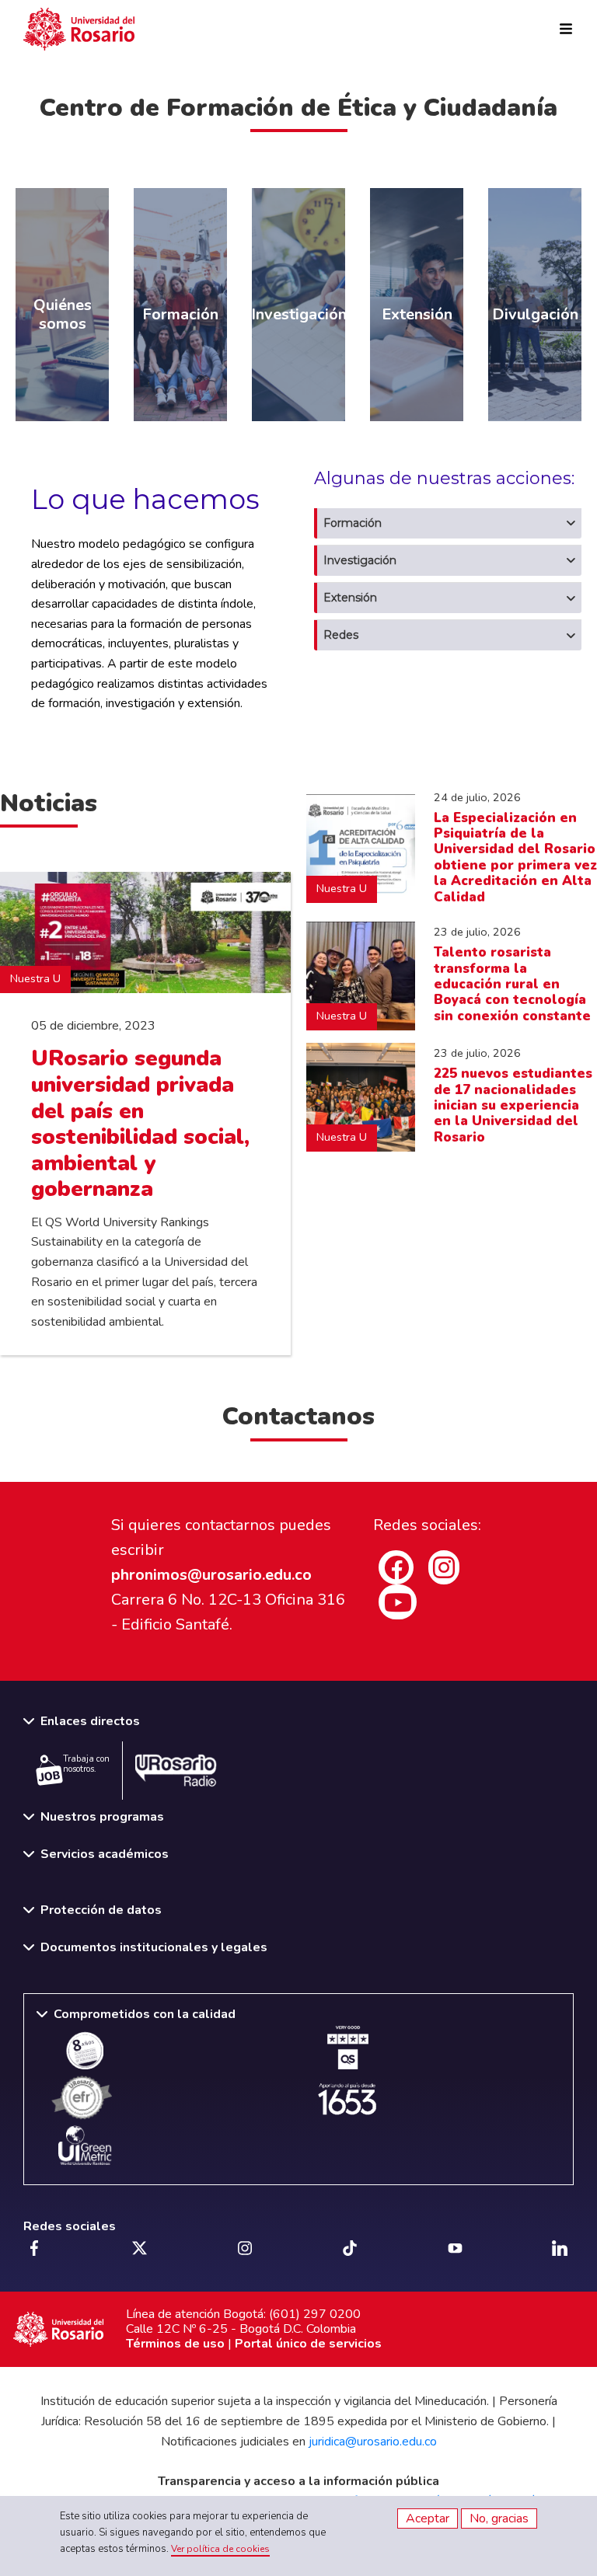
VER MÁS (53, 194)
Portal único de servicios (308, 2344)
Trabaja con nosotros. (86, 1764)
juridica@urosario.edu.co (373, 2442)
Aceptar (428, 2518)
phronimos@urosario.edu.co (211, 1575)
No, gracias (499, 2518)
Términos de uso (175, 2344)
